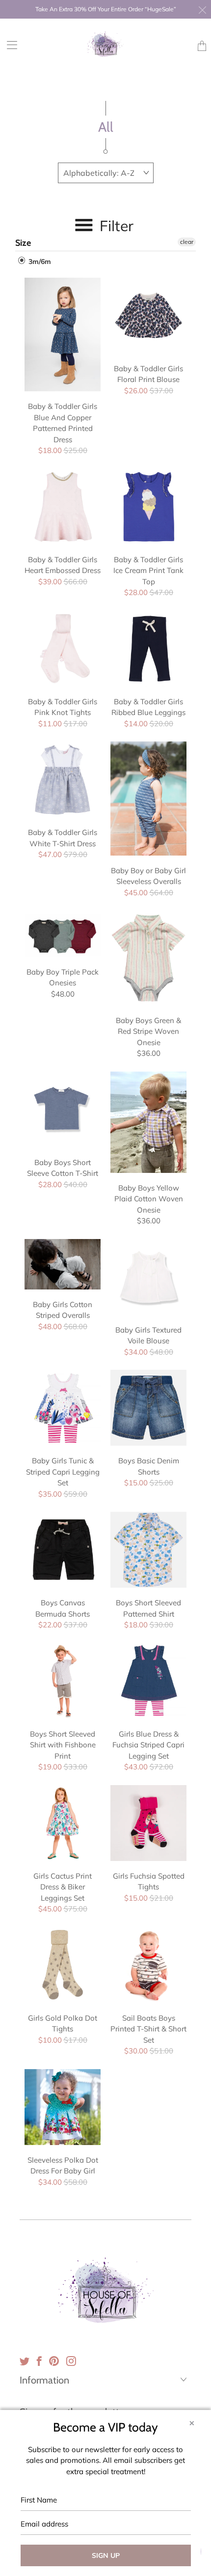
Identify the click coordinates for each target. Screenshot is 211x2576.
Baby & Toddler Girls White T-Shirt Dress (63, 779)
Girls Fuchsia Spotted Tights (148, 1823)
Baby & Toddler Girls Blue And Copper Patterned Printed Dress (63, 335)
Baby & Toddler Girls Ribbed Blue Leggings (148, 649)
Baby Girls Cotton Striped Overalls (63, 1264)
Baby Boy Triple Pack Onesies (63, 934)
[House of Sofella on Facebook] (39, 2361)
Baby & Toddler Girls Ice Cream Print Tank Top (148, 507)
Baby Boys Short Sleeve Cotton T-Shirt (63, 1109)
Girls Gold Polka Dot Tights (63, 1965)
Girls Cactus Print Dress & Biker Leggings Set (63, 1823)
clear (187, 242)
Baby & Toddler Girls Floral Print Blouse (148, 316)
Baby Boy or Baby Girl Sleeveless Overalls (148, 799)
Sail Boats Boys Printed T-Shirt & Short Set (148, 1965)
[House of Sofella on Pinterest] (54, 2361)
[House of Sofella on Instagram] (71, 2361)
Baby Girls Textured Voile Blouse (148, 1277)
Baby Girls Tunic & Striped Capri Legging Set (63, 1408)
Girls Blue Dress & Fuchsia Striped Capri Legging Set (148, 1681)
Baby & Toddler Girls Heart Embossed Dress (63, 507)
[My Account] (9, 45)
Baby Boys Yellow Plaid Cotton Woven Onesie (148, 1122)
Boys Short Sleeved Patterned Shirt (148, 1550)
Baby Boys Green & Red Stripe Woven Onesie (148, 958)
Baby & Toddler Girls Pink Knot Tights (63, 649)
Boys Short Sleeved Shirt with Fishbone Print (63, 1681)
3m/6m (39, 262)
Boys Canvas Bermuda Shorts (63, 1550)
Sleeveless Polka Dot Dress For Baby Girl (63, 2107)
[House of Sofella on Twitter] (25, 2361)
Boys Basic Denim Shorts (148, 1408)
